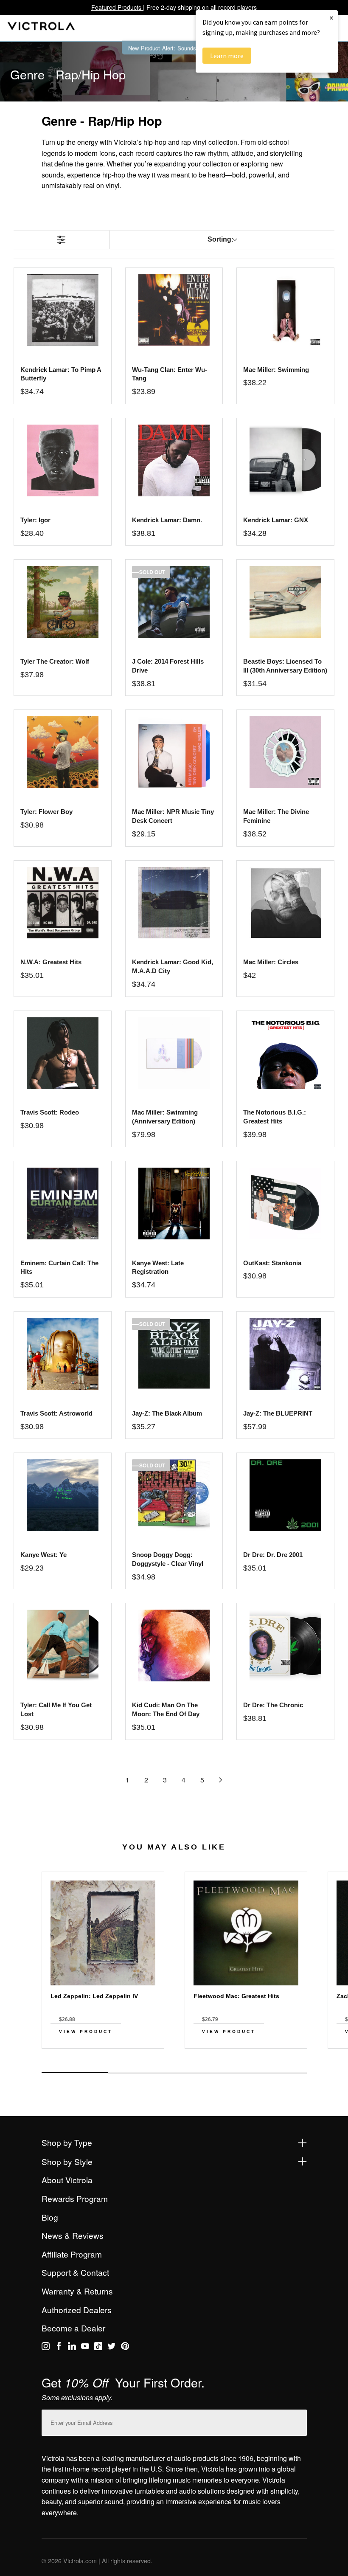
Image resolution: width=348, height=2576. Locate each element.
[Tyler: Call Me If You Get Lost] (63, 1646)
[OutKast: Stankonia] (285, 1204)
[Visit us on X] (111, 2348)
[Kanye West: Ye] (63, 1495)
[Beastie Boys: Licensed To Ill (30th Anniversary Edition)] (285, 602)
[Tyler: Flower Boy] (63, 752)
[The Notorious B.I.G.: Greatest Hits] (285, 1053)
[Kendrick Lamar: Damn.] (174, 460)
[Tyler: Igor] (63, 460)
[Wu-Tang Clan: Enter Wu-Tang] (174, 310)
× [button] (331, 18)
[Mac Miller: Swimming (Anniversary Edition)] (174, 1053)
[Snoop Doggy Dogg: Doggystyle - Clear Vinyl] (174, 1495)
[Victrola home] (41, 28)
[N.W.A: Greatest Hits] (63, 903)
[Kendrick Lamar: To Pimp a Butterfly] (63, 310)
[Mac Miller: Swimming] (285, 310)
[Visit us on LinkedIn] (72, 2348)
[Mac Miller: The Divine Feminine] (285, 752)
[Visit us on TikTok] (98, 2348)
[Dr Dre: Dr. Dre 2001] (285, 1495)
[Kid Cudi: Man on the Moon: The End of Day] (174, 1646)
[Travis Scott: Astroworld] (63, 1354)
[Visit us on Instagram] (46, 2348)
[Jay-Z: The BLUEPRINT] (285, 1354)
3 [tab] (207, 2073)
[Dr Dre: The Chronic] (285, 1646)
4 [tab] (273, 2073)
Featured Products (117, 7)
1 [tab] (75, 2073)
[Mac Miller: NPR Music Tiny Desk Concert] (174, 752)
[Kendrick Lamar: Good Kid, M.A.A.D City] (174, 903)
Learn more (227, 56)
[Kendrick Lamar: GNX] (285, 460)
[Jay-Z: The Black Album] (174, 1354)
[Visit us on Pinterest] (125, 2348)
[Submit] (298, 2421)
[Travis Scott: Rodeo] (63, 1053)
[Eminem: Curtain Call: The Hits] (63, 1204)
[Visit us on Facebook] (59, 2348)
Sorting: (220, 239)
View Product (86, 2031)
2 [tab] (141, 2073)
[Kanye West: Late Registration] (174, 1204)
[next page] (221, 1780)
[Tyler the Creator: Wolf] (63, 602)
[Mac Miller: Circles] (285, 903)
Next (174, 2064)
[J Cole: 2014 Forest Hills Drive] (174, 602)
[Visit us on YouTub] (85, 2348)
